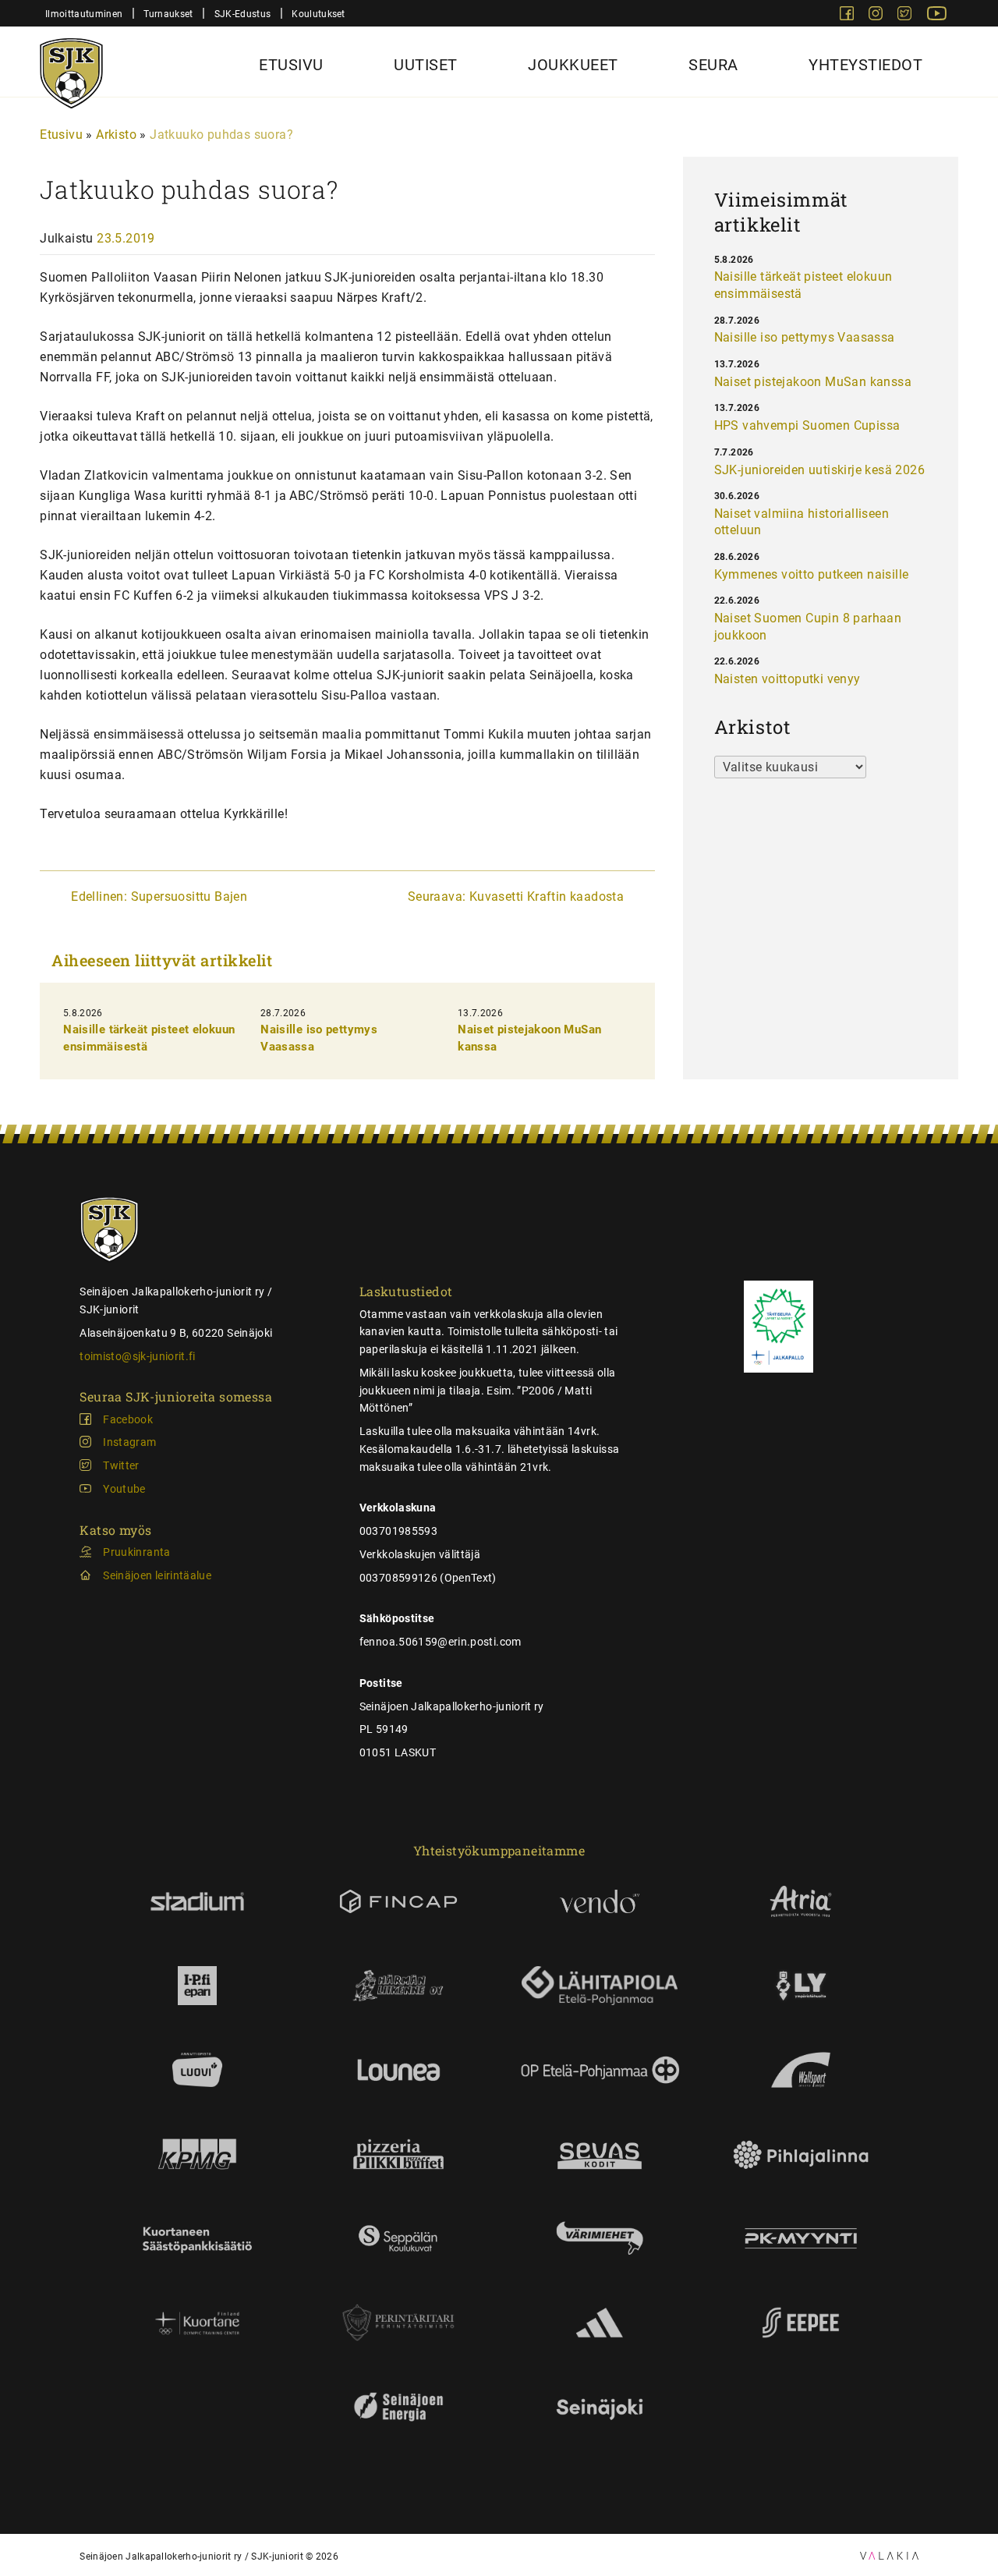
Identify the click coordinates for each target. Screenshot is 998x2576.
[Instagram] (877, 16)
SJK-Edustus (242, 14)
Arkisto (116, 135)
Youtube (124, 1489)
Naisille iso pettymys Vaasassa (805, 337)
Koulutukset (318, 14)
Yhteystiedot (865, 65)
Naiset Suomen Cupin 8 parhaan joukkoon (808, 627)
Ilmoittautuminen (84, 14)
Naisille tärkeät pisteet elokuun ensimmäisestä (803, 285)
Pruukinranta (136, 1552)
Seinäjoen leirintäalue (157, 1575)
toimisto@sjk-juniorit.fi (137, 1356)
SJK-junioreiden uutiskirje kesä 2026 (819, 470)
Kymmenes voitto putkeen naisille (812, 574)
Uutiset (426, 65)
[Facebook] (848, 16)
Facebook (128, 1419)
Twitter (121, 1465)
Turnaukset (168, 14)
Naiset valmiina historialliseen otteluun (802, 522)
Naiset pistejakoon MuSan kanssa (813, 382)
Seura (713, 65)
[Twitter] (906, 16)
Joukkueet (573, 65)
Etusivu (291, 65)
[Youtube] (937, 16)
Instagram (129, 1442)
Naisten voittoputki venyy (787, 679)
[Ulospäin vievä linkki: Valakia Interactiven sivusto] (889, 2555)
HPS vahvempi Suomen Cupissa (807, 425)
